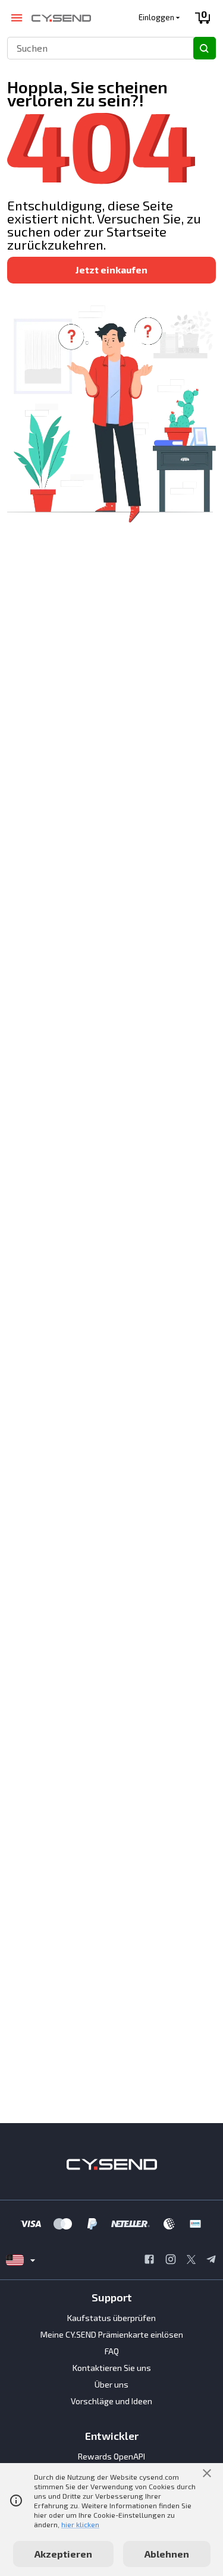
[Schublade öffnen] (16, 18)
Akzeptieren (63, 2554)
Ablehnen (167, 2554)
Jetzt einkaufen (111, 270)
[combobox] (95, 48)
